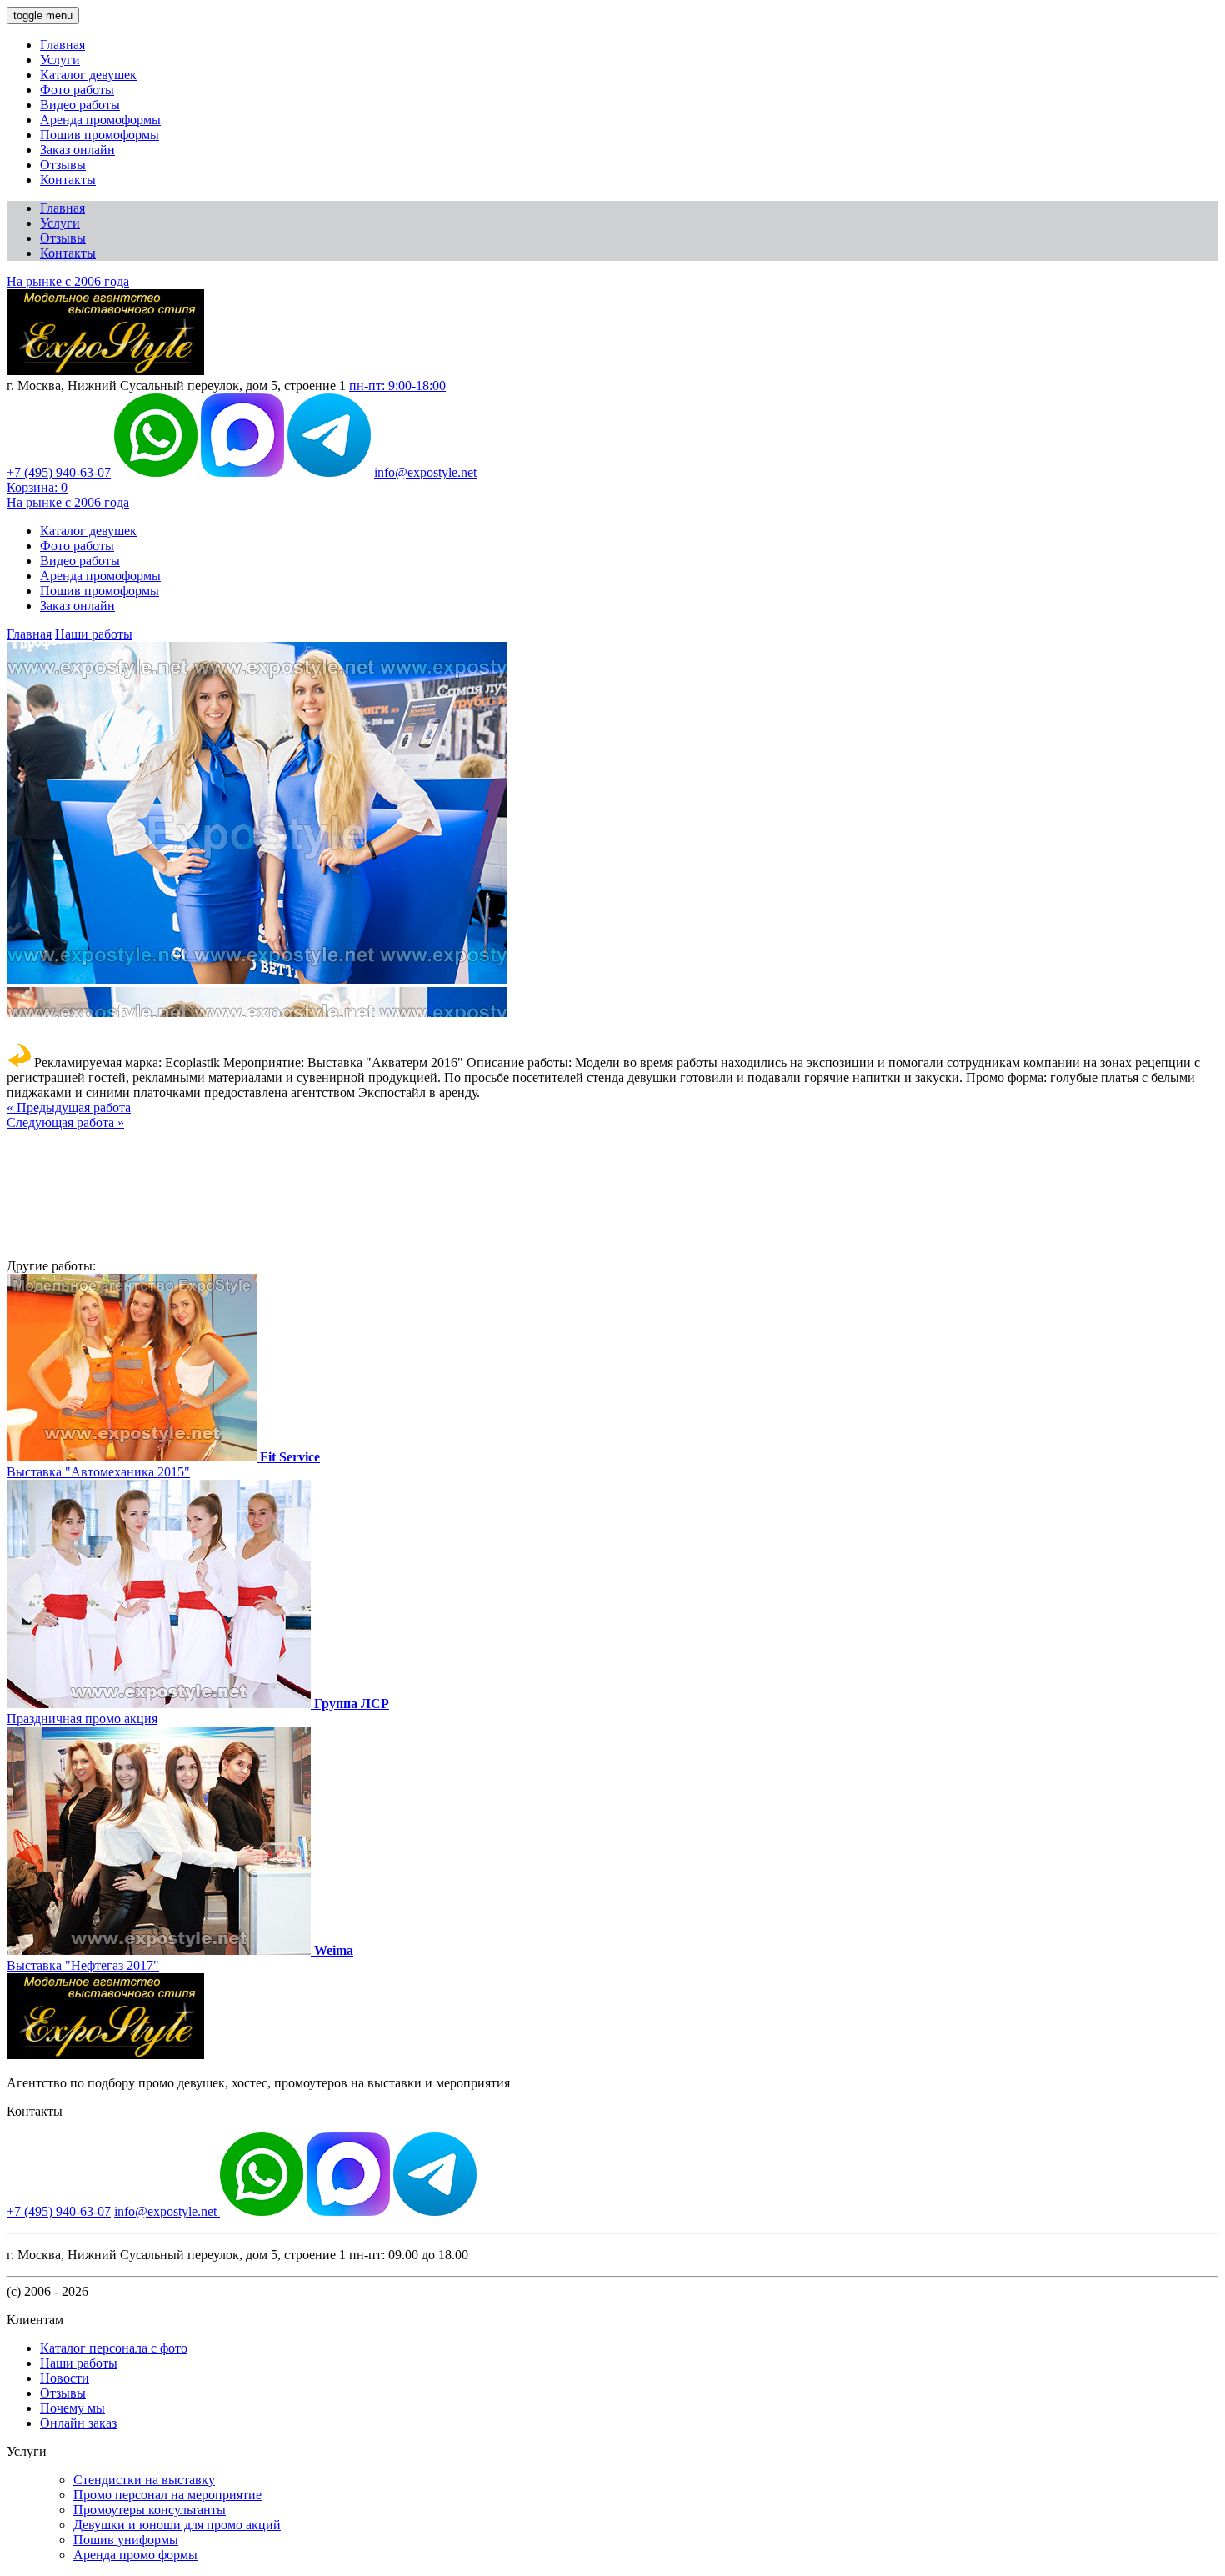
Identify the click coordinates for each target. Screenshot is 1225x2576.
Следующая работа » (65, 1123)
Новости (65, 2378)
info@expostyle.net (425, 472)
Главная (62, 45)
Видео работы (80, 105)
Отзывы (63, 165)
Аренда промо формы (135, 2555)
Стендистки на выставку (144, 2480)
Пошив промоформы (100, 135)
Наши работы (94, 634)
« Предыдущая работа (69, 1108)
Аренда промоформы (100, 120)
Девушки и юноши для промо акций (177, 2525)
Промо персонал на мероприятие (167, 2495)
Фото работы (77, 90)
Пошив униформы (126, 2540)
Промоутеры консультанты (150, 2510)
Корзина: (37, 487)
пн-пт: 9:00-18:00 (397, 386)
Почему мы (72, 2408)
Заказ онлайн (77, 150)
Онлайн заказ (78, 2423)
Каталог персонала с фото (114, 2348)
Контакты (68, 180)
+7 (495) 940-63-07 (59, 472)
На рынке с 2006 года (68, 281)
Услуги (60, 60)
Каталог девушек (88, 75)
